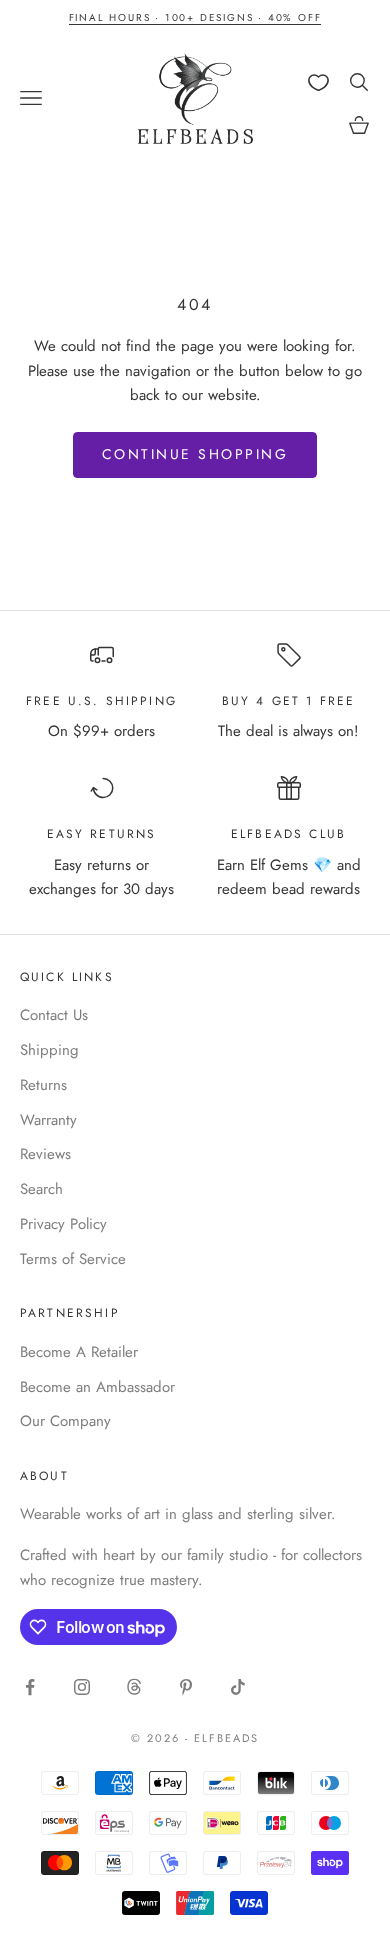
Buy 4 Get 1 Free (289, 701)
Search (41, 1189)
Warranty (48, 1120)
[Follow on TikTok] (238, 1687)
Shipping (49, 1050)
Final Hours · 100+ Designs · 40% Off (195, 17)
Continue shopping (195, 454)
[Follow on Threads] (134, 1687)
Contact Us (54, 1015)
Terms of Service (73, 1259)
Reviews (45, 1154)
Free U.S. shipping (101, 701)
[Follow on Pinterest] (186, 1687)
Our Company (65, 1421)
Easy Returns (102, 834)
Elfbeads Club (288, 834)
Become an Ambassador (97, 1387)
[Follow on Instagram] (82, 1687)
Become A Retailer (79, 1352)
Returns (43, 1085)
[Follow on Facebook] (30, 1687)
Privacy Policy (63, 1224)
